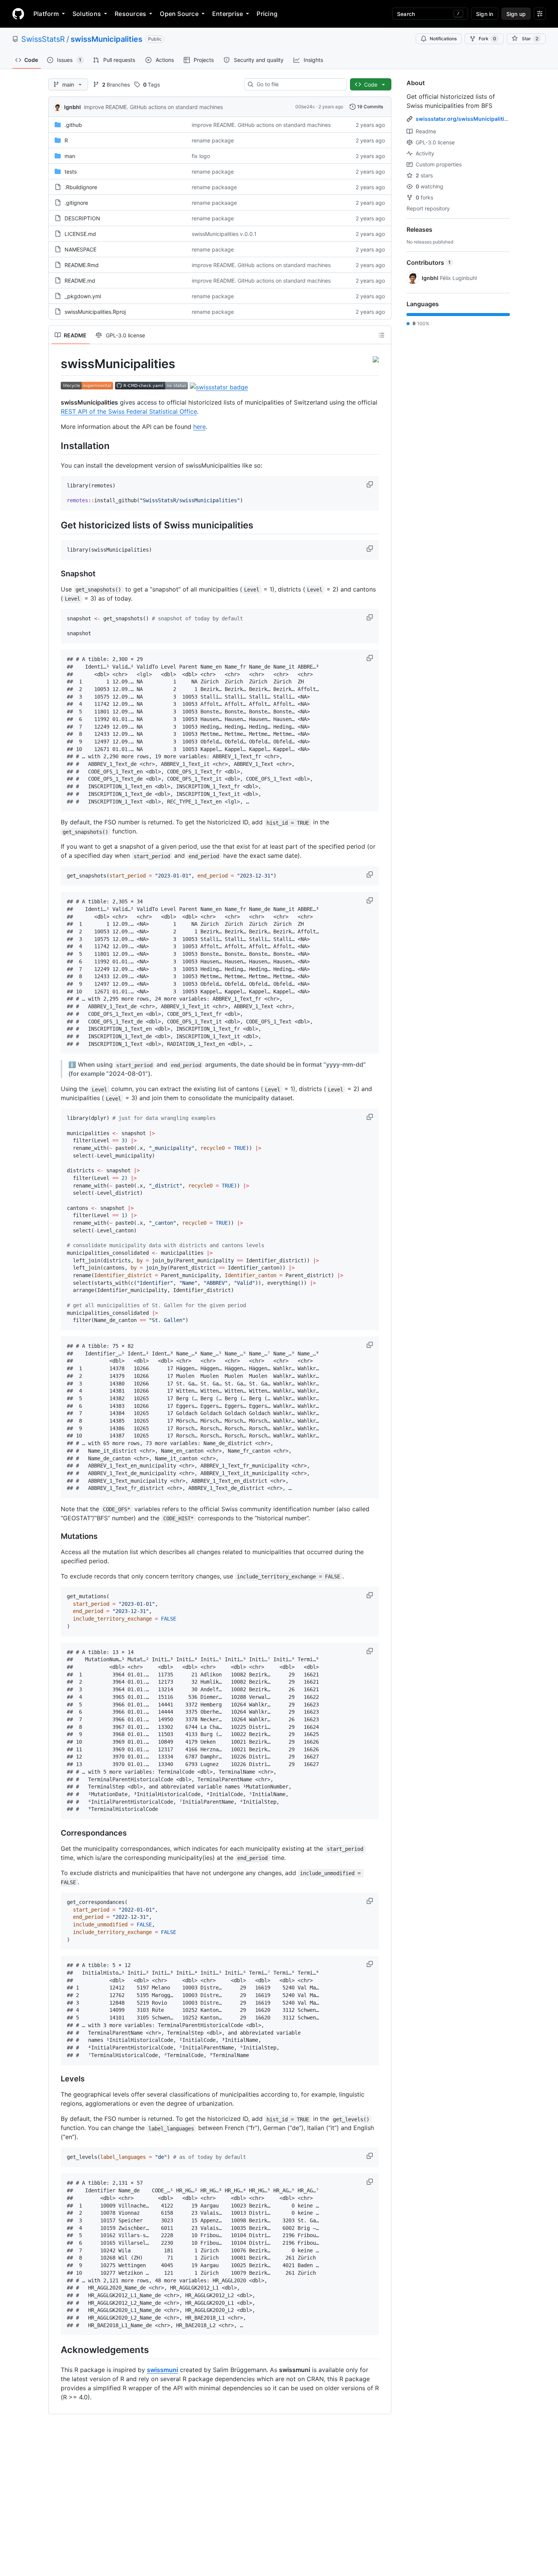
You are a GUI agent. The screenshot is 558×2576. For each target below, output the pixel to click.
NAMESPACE (80, 249)
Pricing (267, 14)
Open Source (179, 14)
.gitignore (76, 203)
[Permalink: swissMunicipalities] (55, 364)
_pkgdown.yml (83, 296)
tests (71, 172)
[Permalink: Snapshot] (55, 574)
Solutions (87, 14)
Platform (46, 14)
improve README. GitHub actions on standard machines (153, 107)
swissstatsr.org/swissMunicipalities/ (464, 119)
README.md (80, 281)
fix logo (201, 156)
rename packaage (214, 187)
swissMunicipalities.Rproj (95, 312)
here (199, 427)
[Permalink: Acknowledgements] (55, 2350)
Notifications (443, 39)
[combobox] (299, 84)
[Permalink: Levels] (55, 2079)
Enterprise (228, 14)
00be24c (305, 107)
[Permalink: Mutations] (55, 1537)
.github (73, 125)
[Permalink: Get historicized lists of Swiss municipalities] (55, 525)
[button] (370, 484)
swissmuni (162, 2370)
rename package (213, 140)
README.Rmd (82, 265)
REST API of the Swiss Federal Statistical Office (129, 411)
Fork (487, 39)
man (70, 156)
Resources (130, 14)
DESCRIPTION (82, 218)
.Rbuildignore (81, 187)
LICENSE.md (80, 234)
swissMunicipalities (106, 39)
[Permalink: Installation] (55, 446)
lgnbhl (73, 107)
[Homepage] (18, 14)
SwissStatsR (43, 39)
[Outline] (381, 335)
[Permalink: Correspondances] (55, 1833)
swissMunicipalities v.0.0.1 (224, 234)
